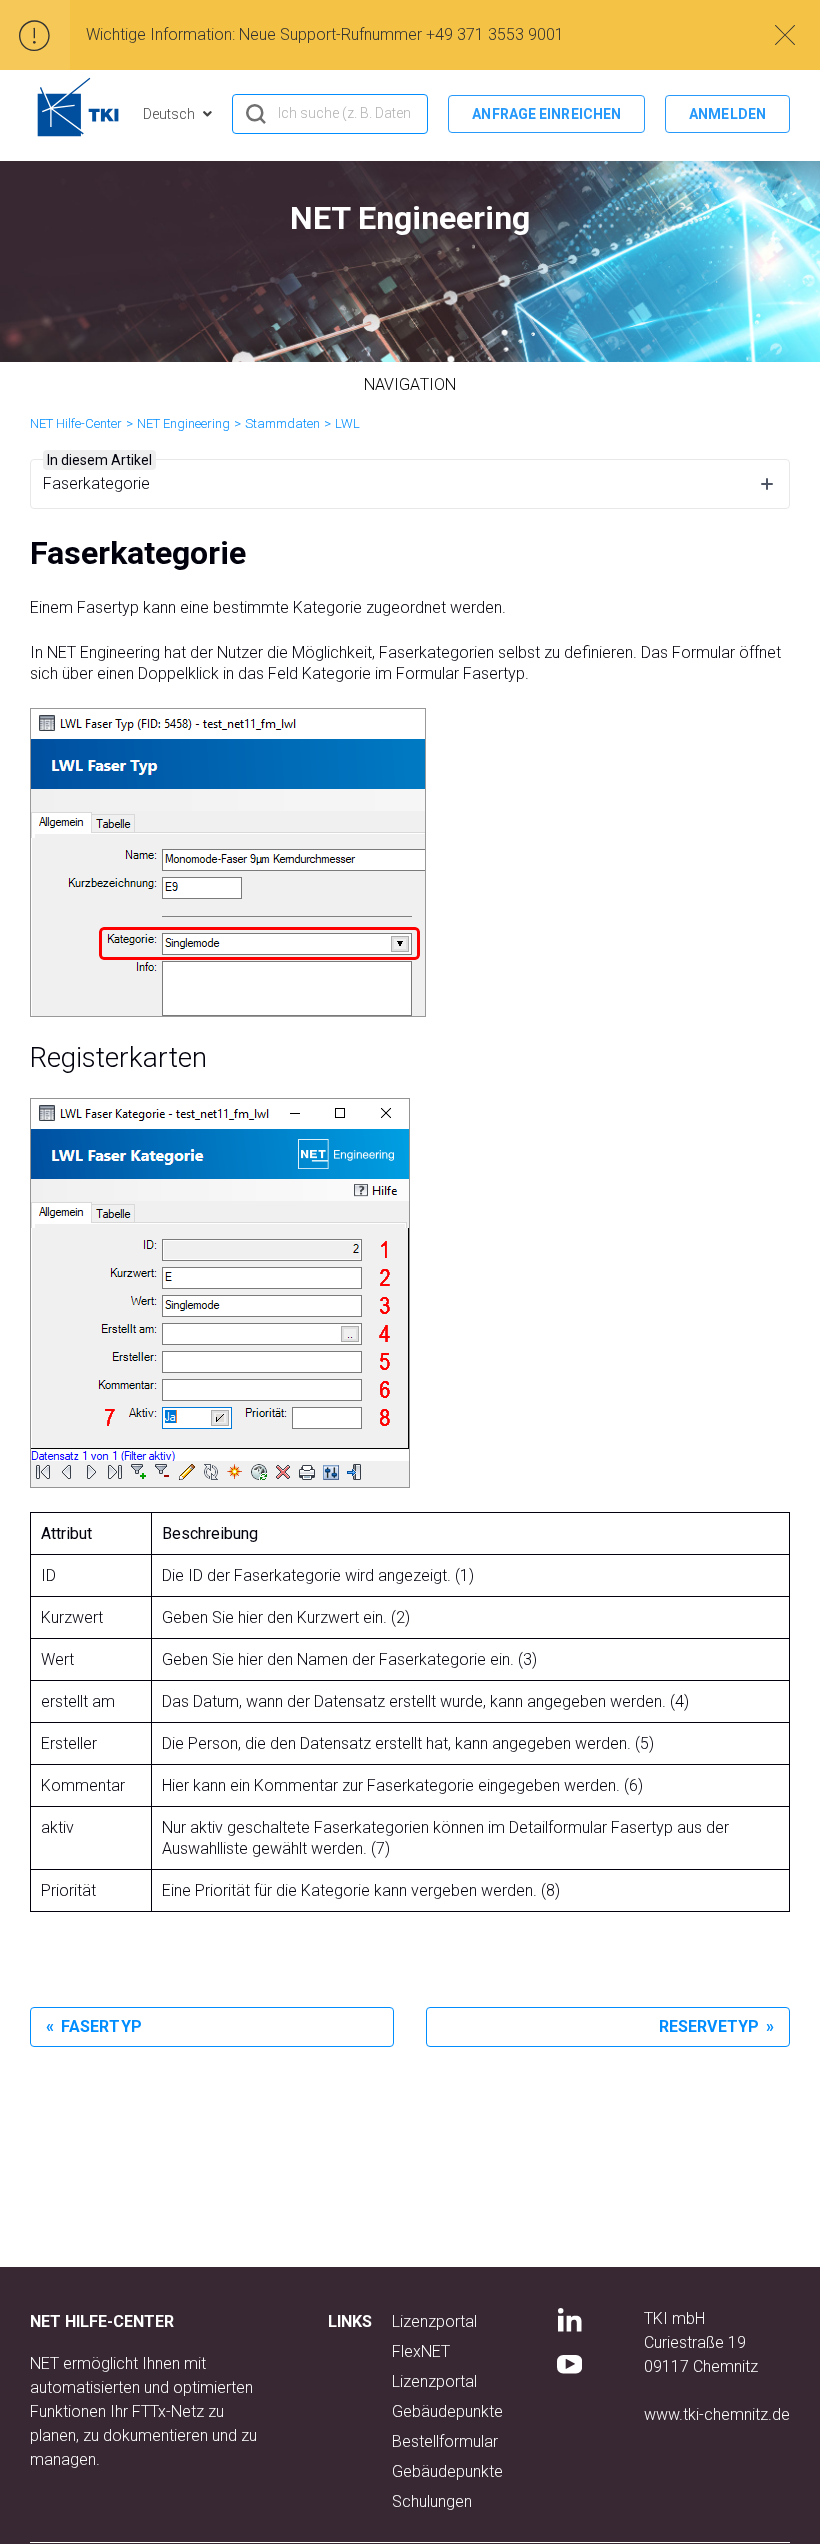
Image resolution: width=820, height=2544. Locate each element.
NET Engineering (183, 423)
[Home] (78, 107)
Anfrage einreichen (546, 114)
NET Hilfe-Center (76, 423)
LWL (347, 423)
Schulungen (432, 2501)
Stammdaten (282, 423)
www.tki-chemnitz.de (717, 2414)
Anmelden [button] (727, 114)
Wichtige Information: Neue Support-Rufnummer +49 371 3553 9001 (325, 34)
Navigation (410, 384)
